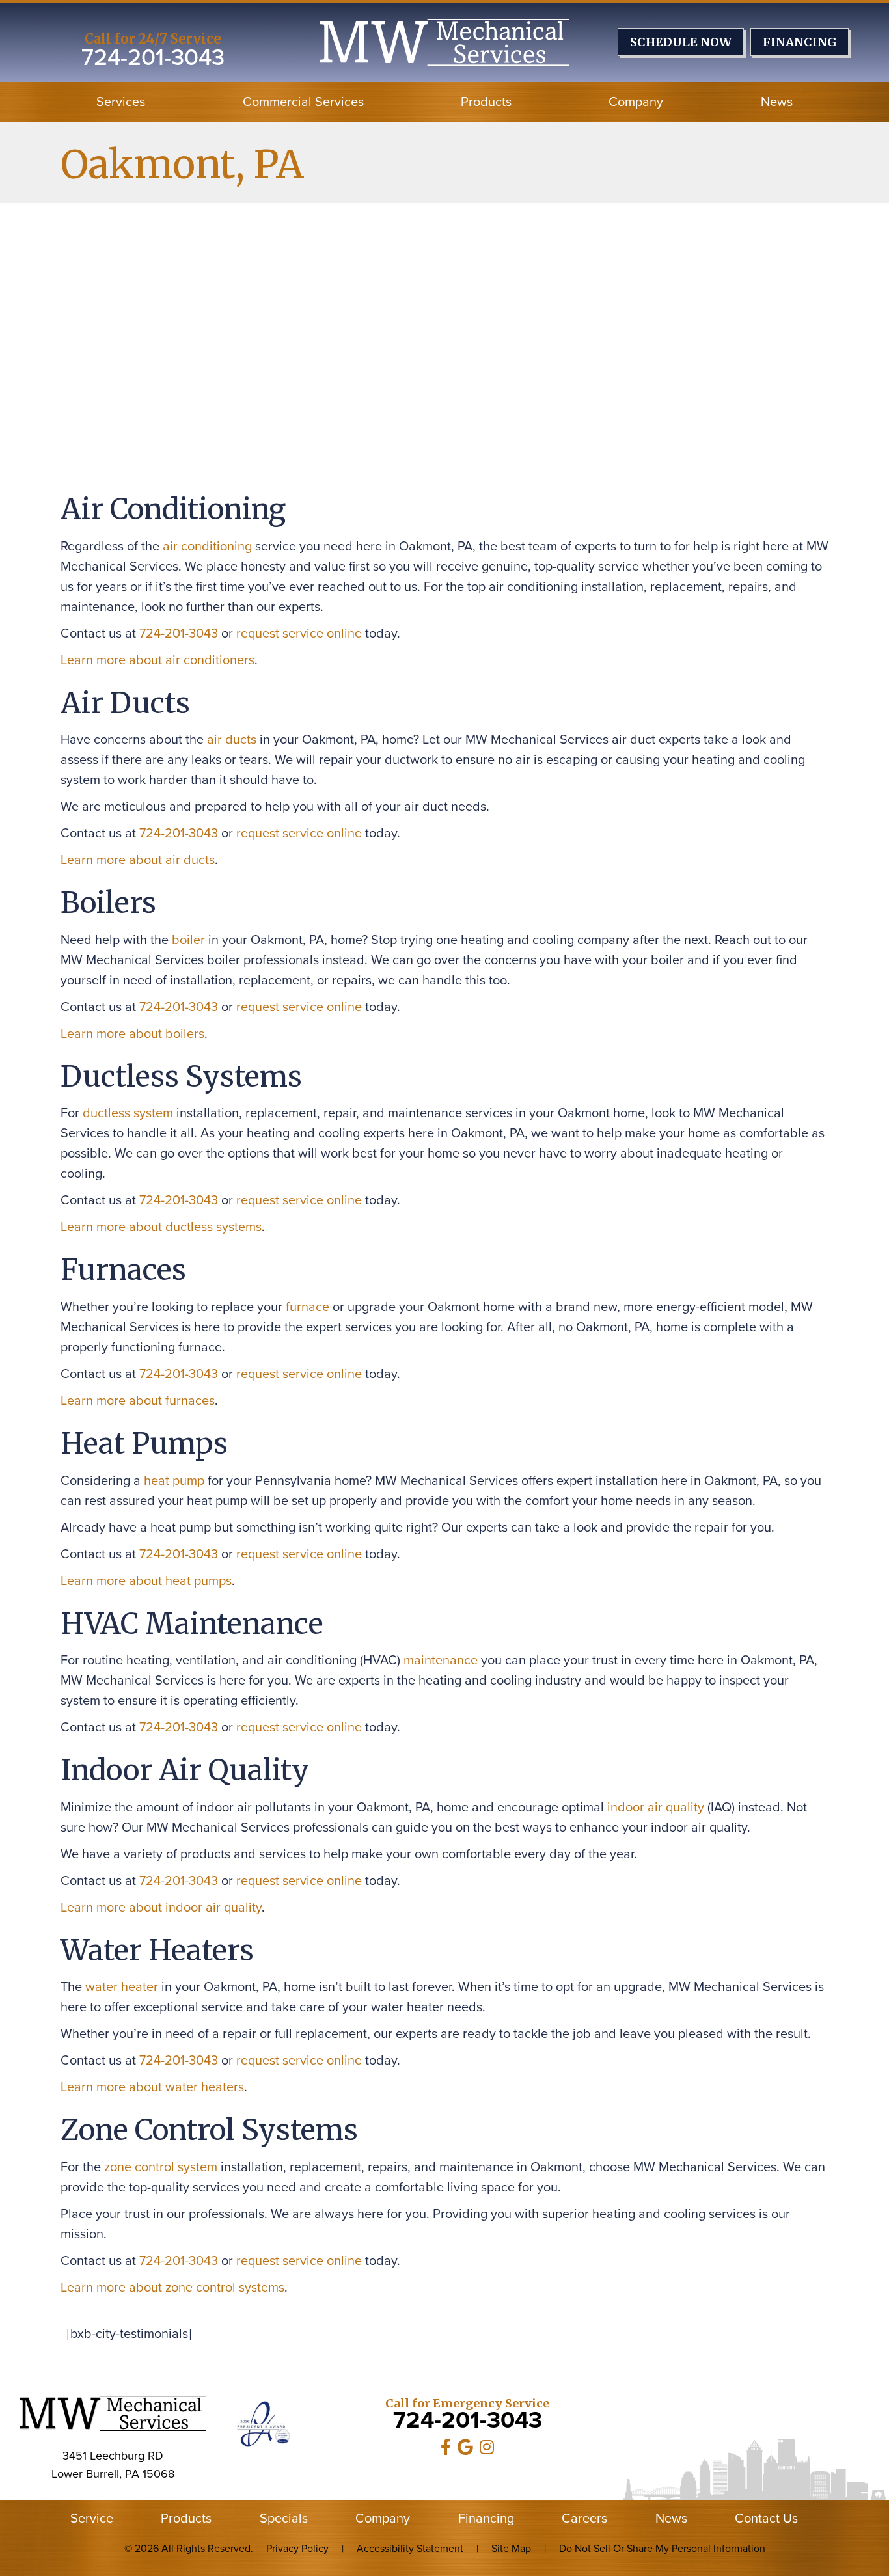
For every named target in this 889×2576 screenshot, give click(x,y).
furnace (308, 1307)
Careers (584, 2518)
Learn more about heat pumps (146, 1580)
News (777, 102)
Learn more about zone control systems (172, 2287)
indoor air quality (656, 1807)
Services (121, 102)
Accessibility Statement (410, 2548)
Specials (284, 2518)
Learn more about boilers (132, 1033)
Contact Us (766, 2518)
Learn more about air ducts (138, 860)
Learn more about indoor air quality (161, 1907)
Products (486, 102)
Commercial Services (303, 102)
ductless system (128, 1113)
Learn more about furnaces (138, 1400)
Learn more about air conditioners (157, 660)
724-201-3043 (153, 57)
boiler (188, 940)
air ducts (232, 739)
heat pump (174, 1480)
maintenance (441, 1660)
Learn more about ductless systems (161, 1227)
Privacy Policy (297, 2548)
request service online (299, 633)
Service (92, 2518)
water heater (122, 1986)
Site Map (511, 2548)
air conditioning (207, 546)
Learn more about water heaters (152, 2087)
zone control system (161, 2167)
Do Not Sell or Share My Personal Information (662, 2548)
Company (636, 102)
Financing (486, 2518)
